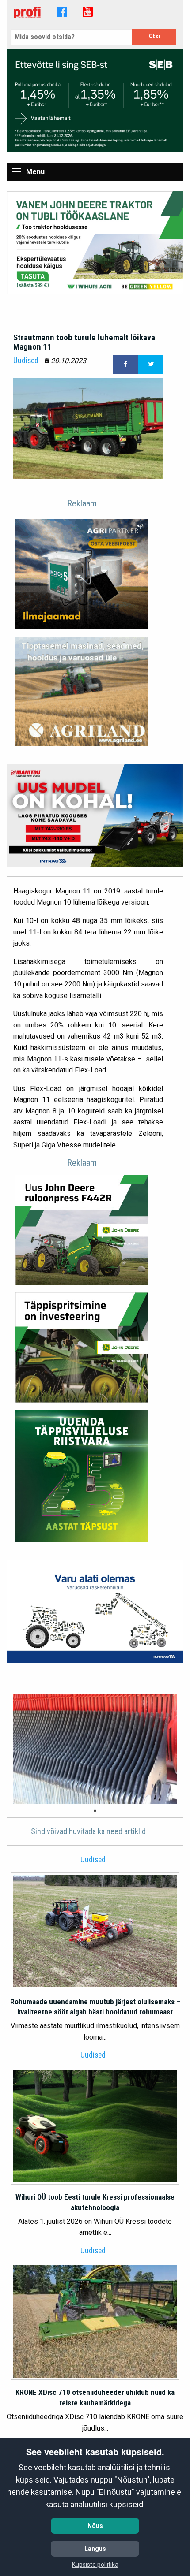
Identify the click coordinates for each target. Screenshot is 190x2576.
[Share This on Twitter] (151, 365)
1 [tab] (95, 1811)
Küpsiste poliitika (95, 2565)
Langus (95, 2549)
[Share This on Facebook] (125, 365)
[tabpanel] (95, 1750)
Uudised (26, 361)
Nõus (95, 2526)
